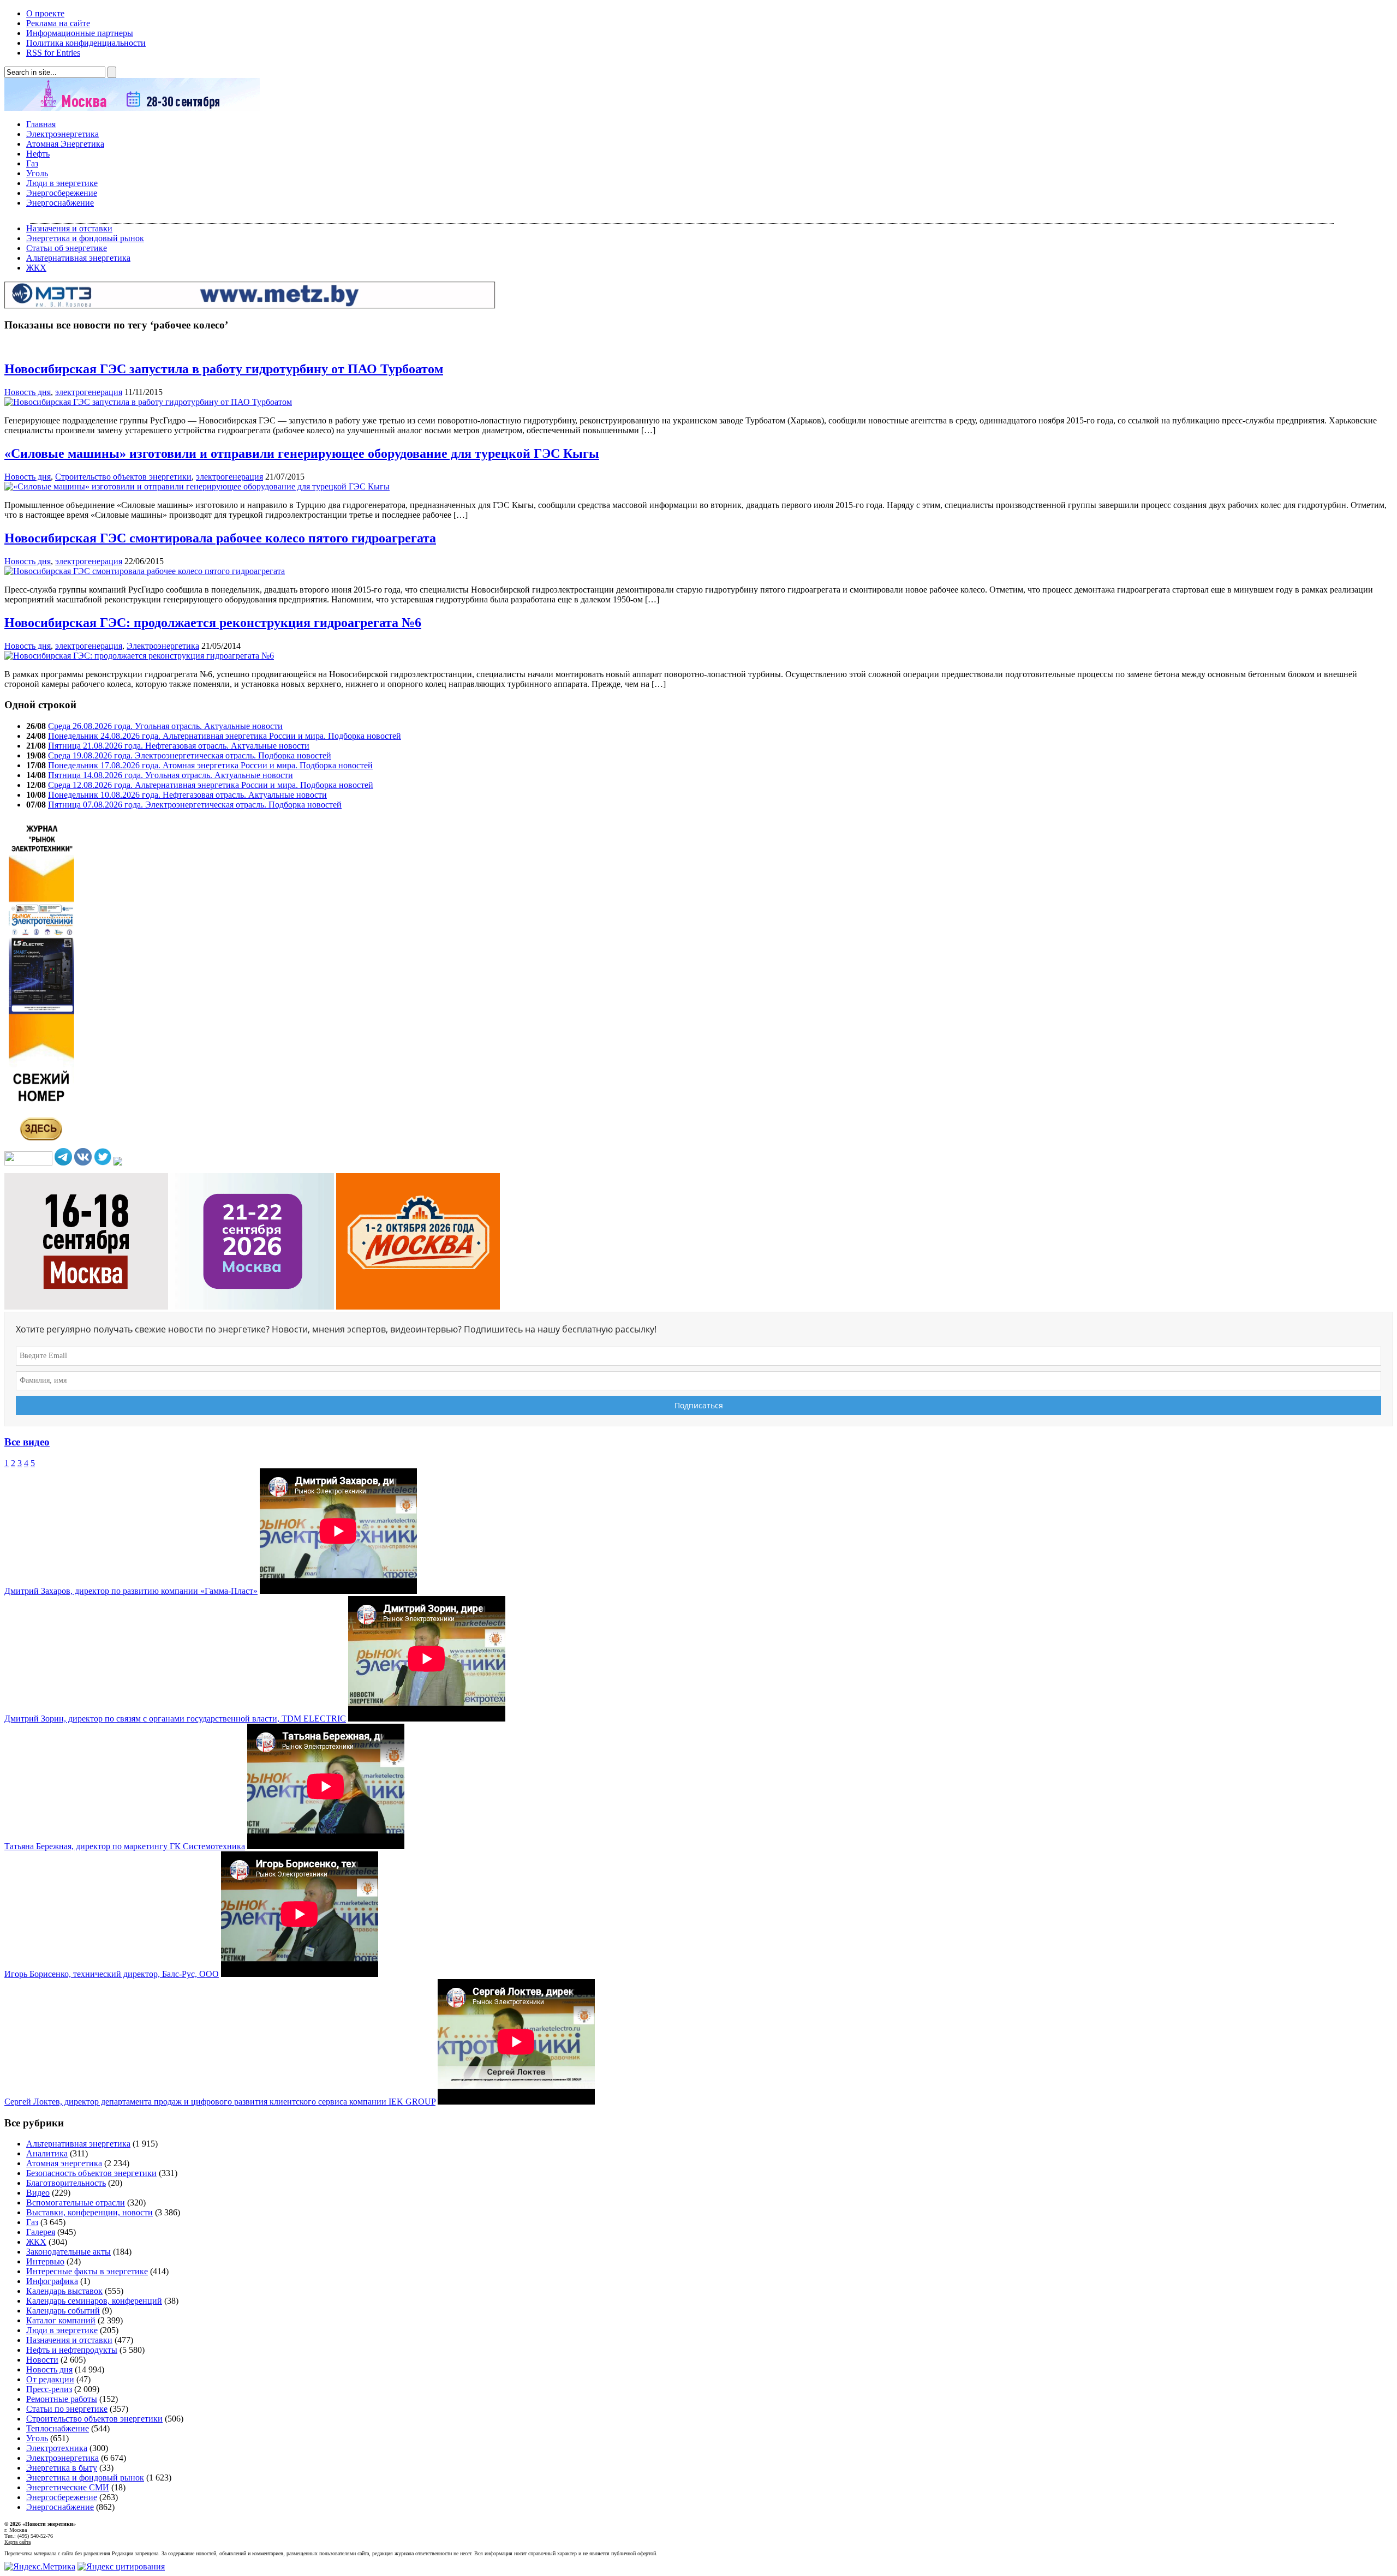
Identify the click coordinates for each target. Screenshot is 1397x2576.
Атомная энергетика (64, 2163)
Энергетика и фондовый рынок (85, 238)
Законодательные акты (68, 2252)
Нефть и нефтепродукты (72, 2350)
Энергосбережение (62, 193)
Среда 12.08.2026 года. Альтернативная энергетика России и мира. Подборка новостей (211, 785)
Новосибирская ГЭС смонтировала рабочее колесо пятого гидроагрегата (220, 538)
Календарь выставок (64, 2291)
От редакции (50, 2379)
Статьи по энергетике (67, 2409)
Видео (38, 2193)
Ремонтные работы (62, 2399)
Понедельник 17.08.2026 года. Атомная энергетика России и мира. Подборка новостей (210, 765)
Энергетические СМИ (68, 2487)
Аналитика (47, 2153)
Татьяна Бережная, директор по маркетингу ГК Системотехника (125, 1846)
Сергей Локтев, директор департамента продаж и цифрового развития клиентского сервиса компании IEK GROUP (220, 2102)
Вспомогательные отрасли (76, 2203)
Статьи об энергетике (67, 248)
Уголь (37, 173)
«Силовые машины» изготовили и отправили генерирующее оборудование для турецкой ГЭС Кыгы (302, 453)
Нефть (38, 154)
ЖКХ (36, 268)
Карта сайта (17, 2542)
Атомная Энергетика (65, 144)
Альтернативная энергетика (78, 258)
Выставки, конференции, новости (89, 2212)
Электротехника (57, 2448)
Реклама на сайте (58, 23)
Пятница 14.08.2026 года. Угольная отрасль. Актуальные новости (171, 775)
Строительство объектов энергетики (123, 477)
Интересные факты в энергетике (87, 2271)
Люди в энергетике (62, 183)
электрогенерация (89, 392)
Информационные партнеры (80, 33)
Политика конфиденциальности (86, 43)
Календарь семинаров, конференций (94, 2301)
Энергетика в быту (62, 2468)
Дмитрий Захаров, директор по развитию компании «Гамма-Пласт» (131, 1591)
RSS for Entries (53, 53)
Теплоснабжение (58, 2428)
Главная (41, 124)
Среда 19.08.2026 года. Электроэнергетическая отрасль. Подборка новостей (190, 755)
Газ (32, 163)
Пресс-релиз (49, 2389)
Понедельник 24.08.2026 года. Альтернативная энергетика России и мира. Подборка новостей (225, 736)
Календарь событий (63, 2311)
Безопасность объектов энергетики (91, 2173)
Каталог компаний (61, 2320)
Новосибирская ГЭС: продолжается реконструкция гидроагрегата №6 (213, 623)
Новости (42, 2360)
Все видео (27, 1442)
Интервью (45, 2261)
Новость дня (28, 392)
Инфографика (52, 2281)
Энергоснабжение (60, 203)
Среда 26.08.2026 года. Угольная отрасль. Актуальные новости (165, 726)
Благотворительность (66, 2183)
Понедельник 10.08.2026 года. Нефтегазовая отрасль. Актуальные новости (187, 795)
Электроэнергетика (62, 134)
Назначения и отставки (69, 228)
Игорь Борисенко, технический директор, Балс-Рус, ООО (112, 1974)
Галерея (41, 2232)
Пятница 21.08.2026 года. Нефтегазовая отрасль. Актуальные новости (179, 746)
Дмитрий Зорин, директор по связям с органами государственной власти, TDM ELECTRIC (175, 1719)
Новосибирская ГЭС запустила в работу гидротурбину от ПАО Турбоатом (224, 369)
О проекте (45, 13)
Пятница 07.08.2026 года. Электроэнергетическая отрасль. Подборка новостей (195, 805)
